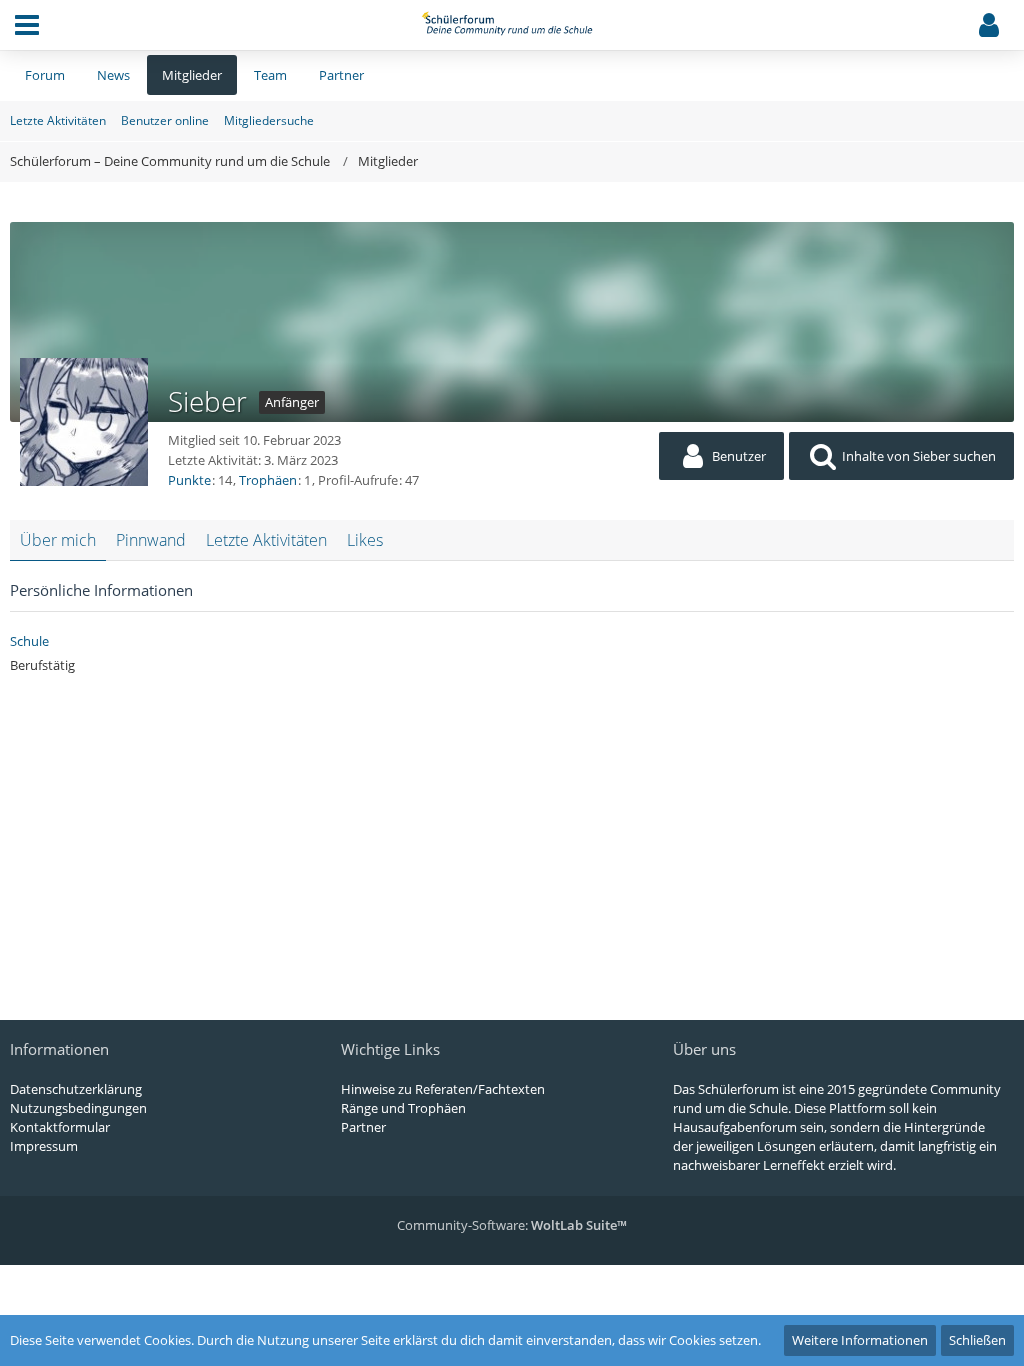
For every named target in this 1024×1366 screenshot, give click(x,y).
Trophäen (268, 480)
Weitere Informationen (860, 1340)
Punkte (189, 480)
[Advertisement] (512, 835)
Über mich (58, 540)
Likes (365, 540)
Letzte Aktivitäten (266, 540)
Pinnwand (151, 540)
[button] (27, 25)
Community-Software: (512, 1225)
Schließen (977, 1340)
